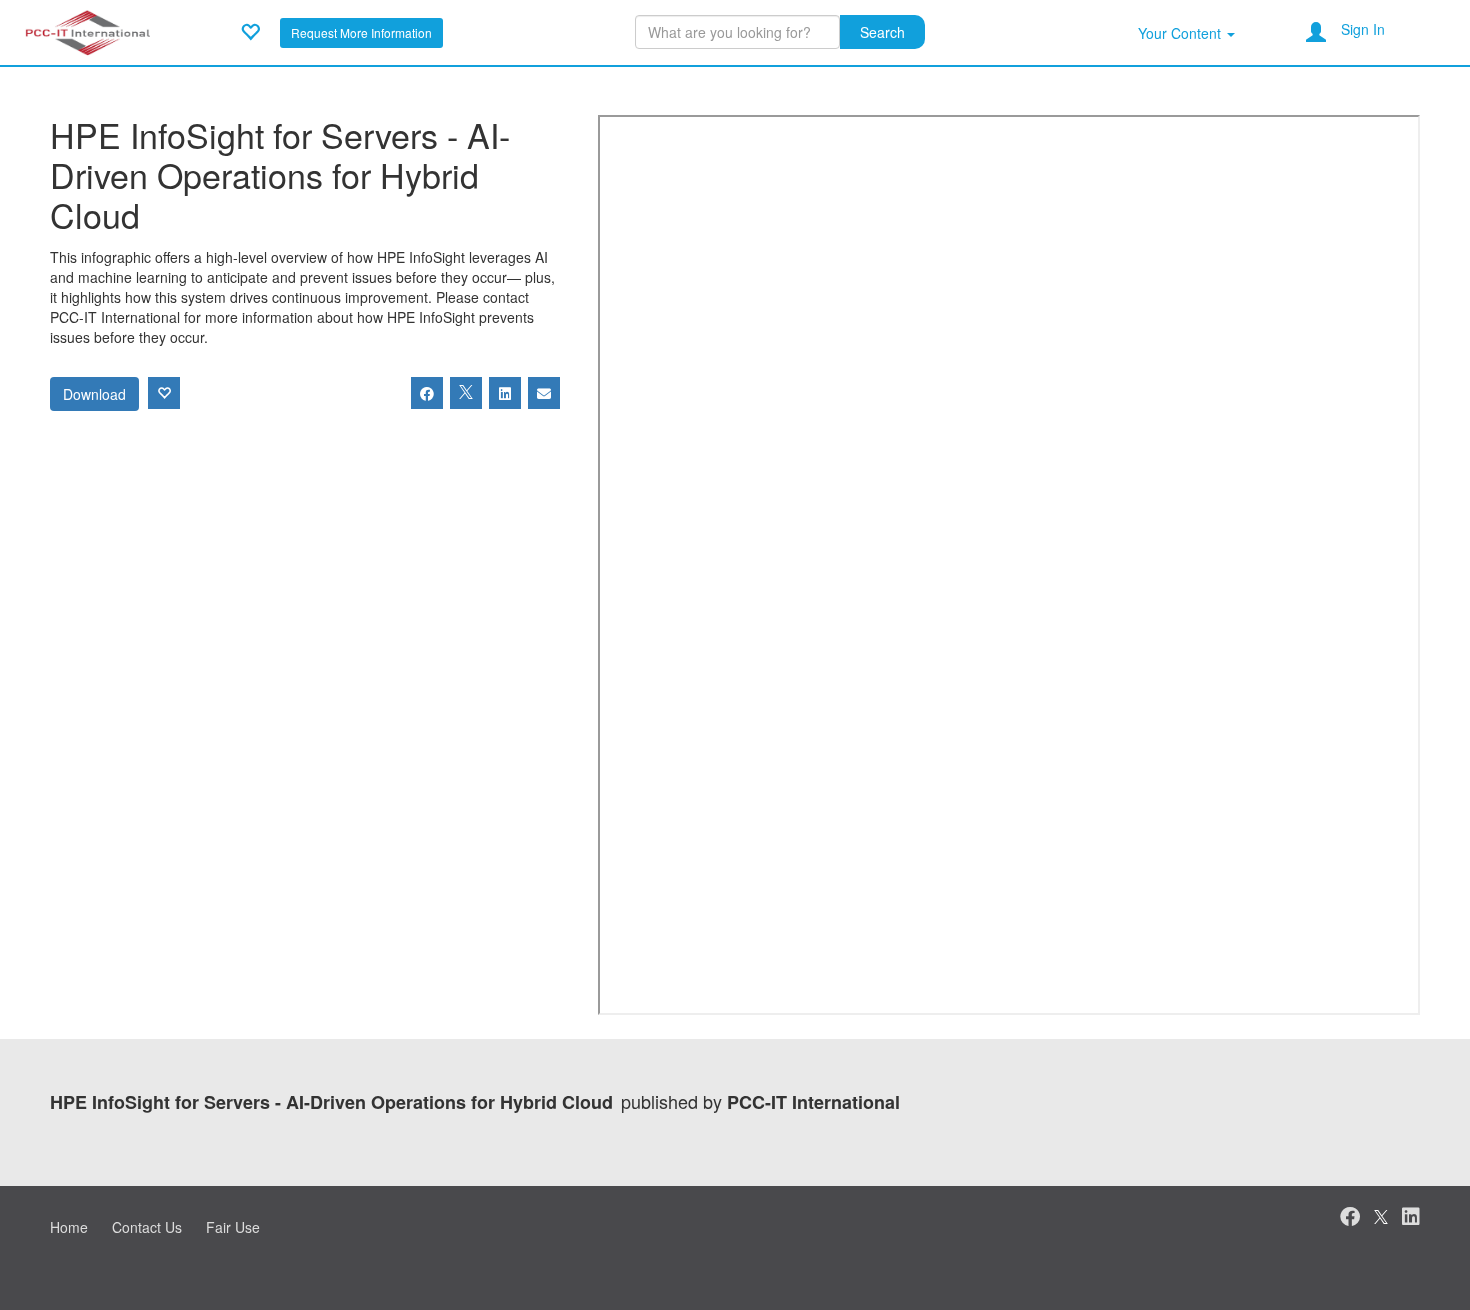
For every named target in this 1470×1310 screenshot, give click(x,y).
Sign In (1363, 29)
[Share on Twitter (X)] (466, 393)
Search (882, 32)
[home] (87, 30)
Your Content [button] (1181, 33)
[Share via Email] (544, 393)
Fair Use (233, 1227)
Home (69, 1227)
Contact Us (147, 1227)
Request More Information (361, 32)
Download (94, 394)
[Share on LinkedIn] (505, 393)
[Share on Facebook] (427, 393)
